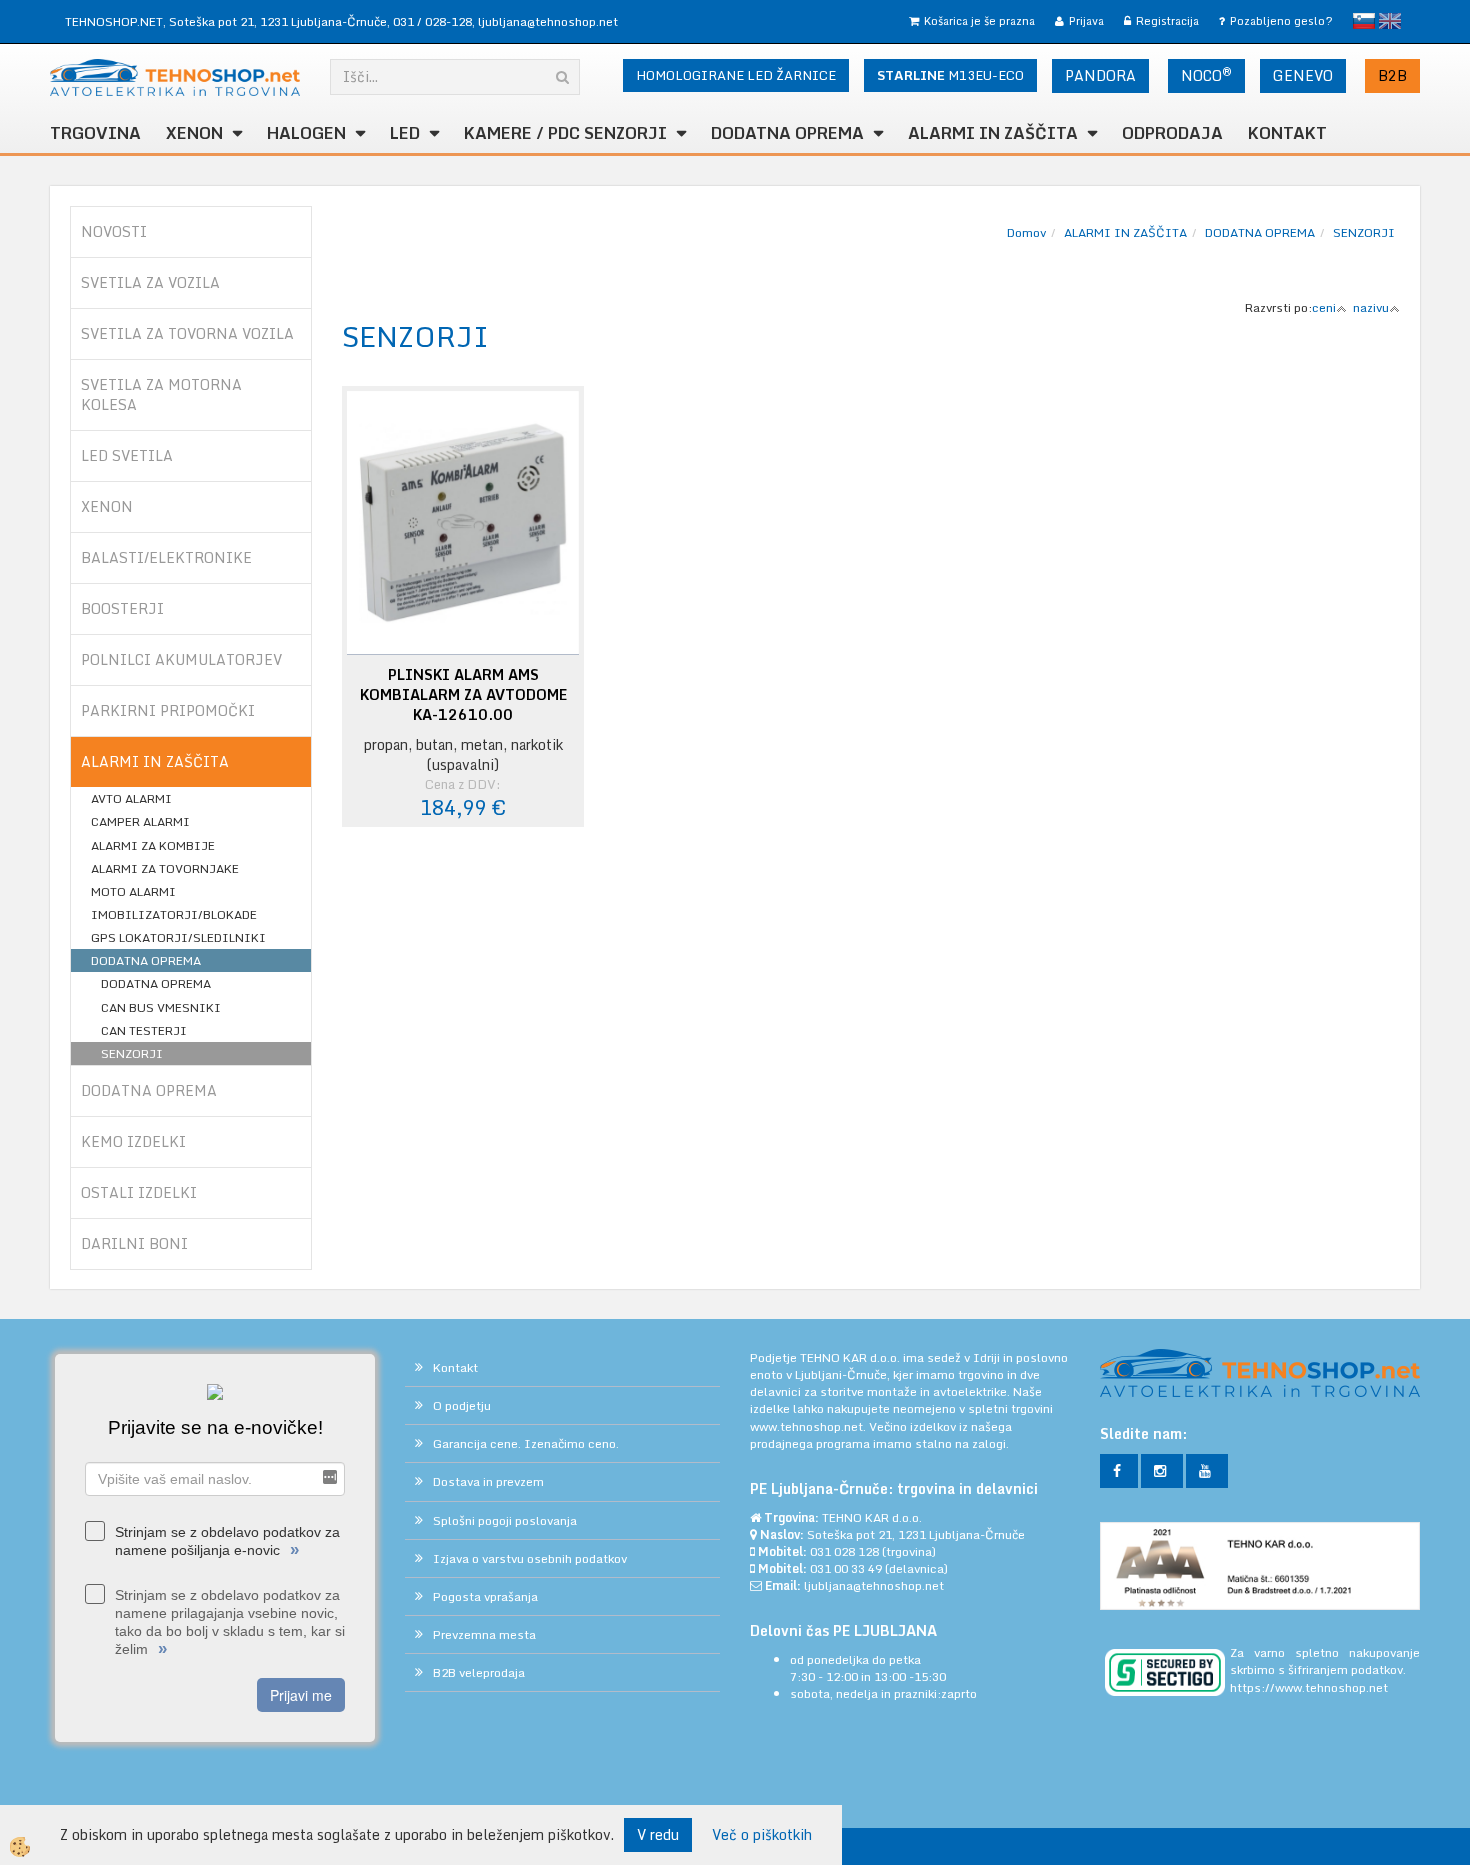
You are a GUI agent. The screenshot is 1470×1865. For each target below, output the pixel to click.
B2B (1392, 75)
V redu (658, 1834)
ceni (1324, 307)
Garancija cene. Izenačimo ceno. (526, 1443)
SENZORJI (132, 1053)
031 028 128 (844, 1551)
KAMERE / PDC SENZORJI (565, 133)
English (1390, 21)
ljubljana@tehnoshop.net (548, 21)
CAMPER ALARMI (140, 821)
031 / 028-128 (432, 21)
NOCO (1206, 75)
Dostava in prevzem (488, 1481)
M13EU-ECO (950, 75)
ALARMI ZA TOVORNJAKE (165, 868)
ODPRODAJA (1172, 133)
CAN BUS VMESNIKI (161, 1007)
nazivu (1371, 307)
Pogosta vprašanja (485, 1596)
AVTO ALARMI (131, 798)
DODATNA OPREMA (787, 133)
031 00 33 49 (846, 1568)
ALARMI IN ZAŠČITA (1125, 232)
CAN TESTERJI (144, 1030)
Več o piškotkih (762, 1835)
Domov (1026, 232)
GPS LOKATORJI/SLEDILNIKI (178, 937)
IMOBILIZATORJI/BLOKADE (174, 914)
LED (405, 133)
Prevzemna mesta (484, 1634)
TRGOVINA (95, 133)
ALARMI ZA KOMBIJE (153, 845)
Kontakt (1287, 133)
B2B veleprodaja (479, 1672)
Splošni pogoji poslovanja (505, 1520)
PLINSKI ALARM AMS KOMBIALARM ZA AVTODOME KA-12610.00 (463, 695)
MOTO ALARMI (133, 891)
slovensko (1364, 21)
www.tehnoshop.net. (809, 1426)
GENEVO (1303, 75)
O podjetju (462, 1405)
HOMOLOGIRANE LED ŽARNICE (736, 75)
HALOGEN (306, 133)
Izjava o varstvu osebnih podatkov (530, 1558)
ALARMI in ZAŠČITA (993, 133)
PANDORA (1100, 75)
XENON (194, 133)
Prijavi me (301, 1695)
